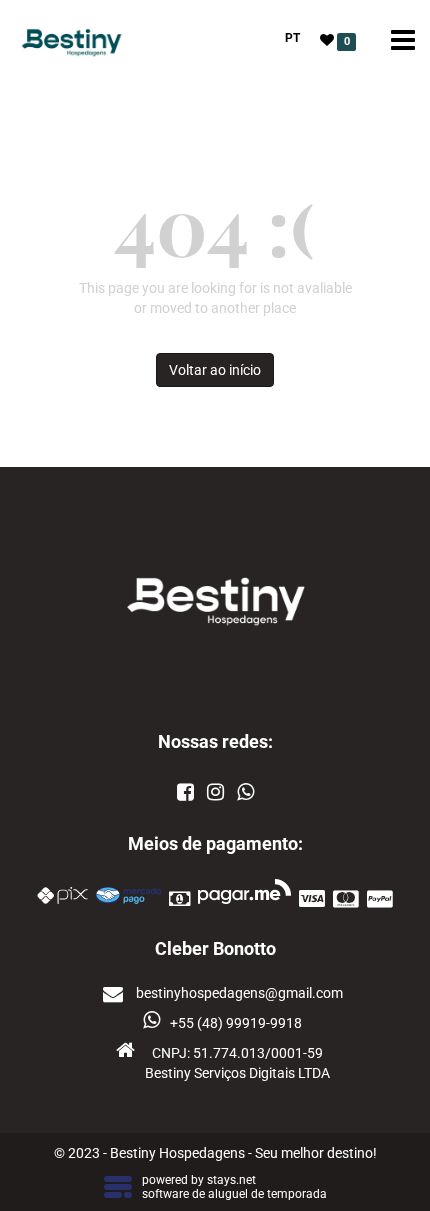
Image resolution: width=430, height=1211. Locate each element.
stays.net (231, 1180)
